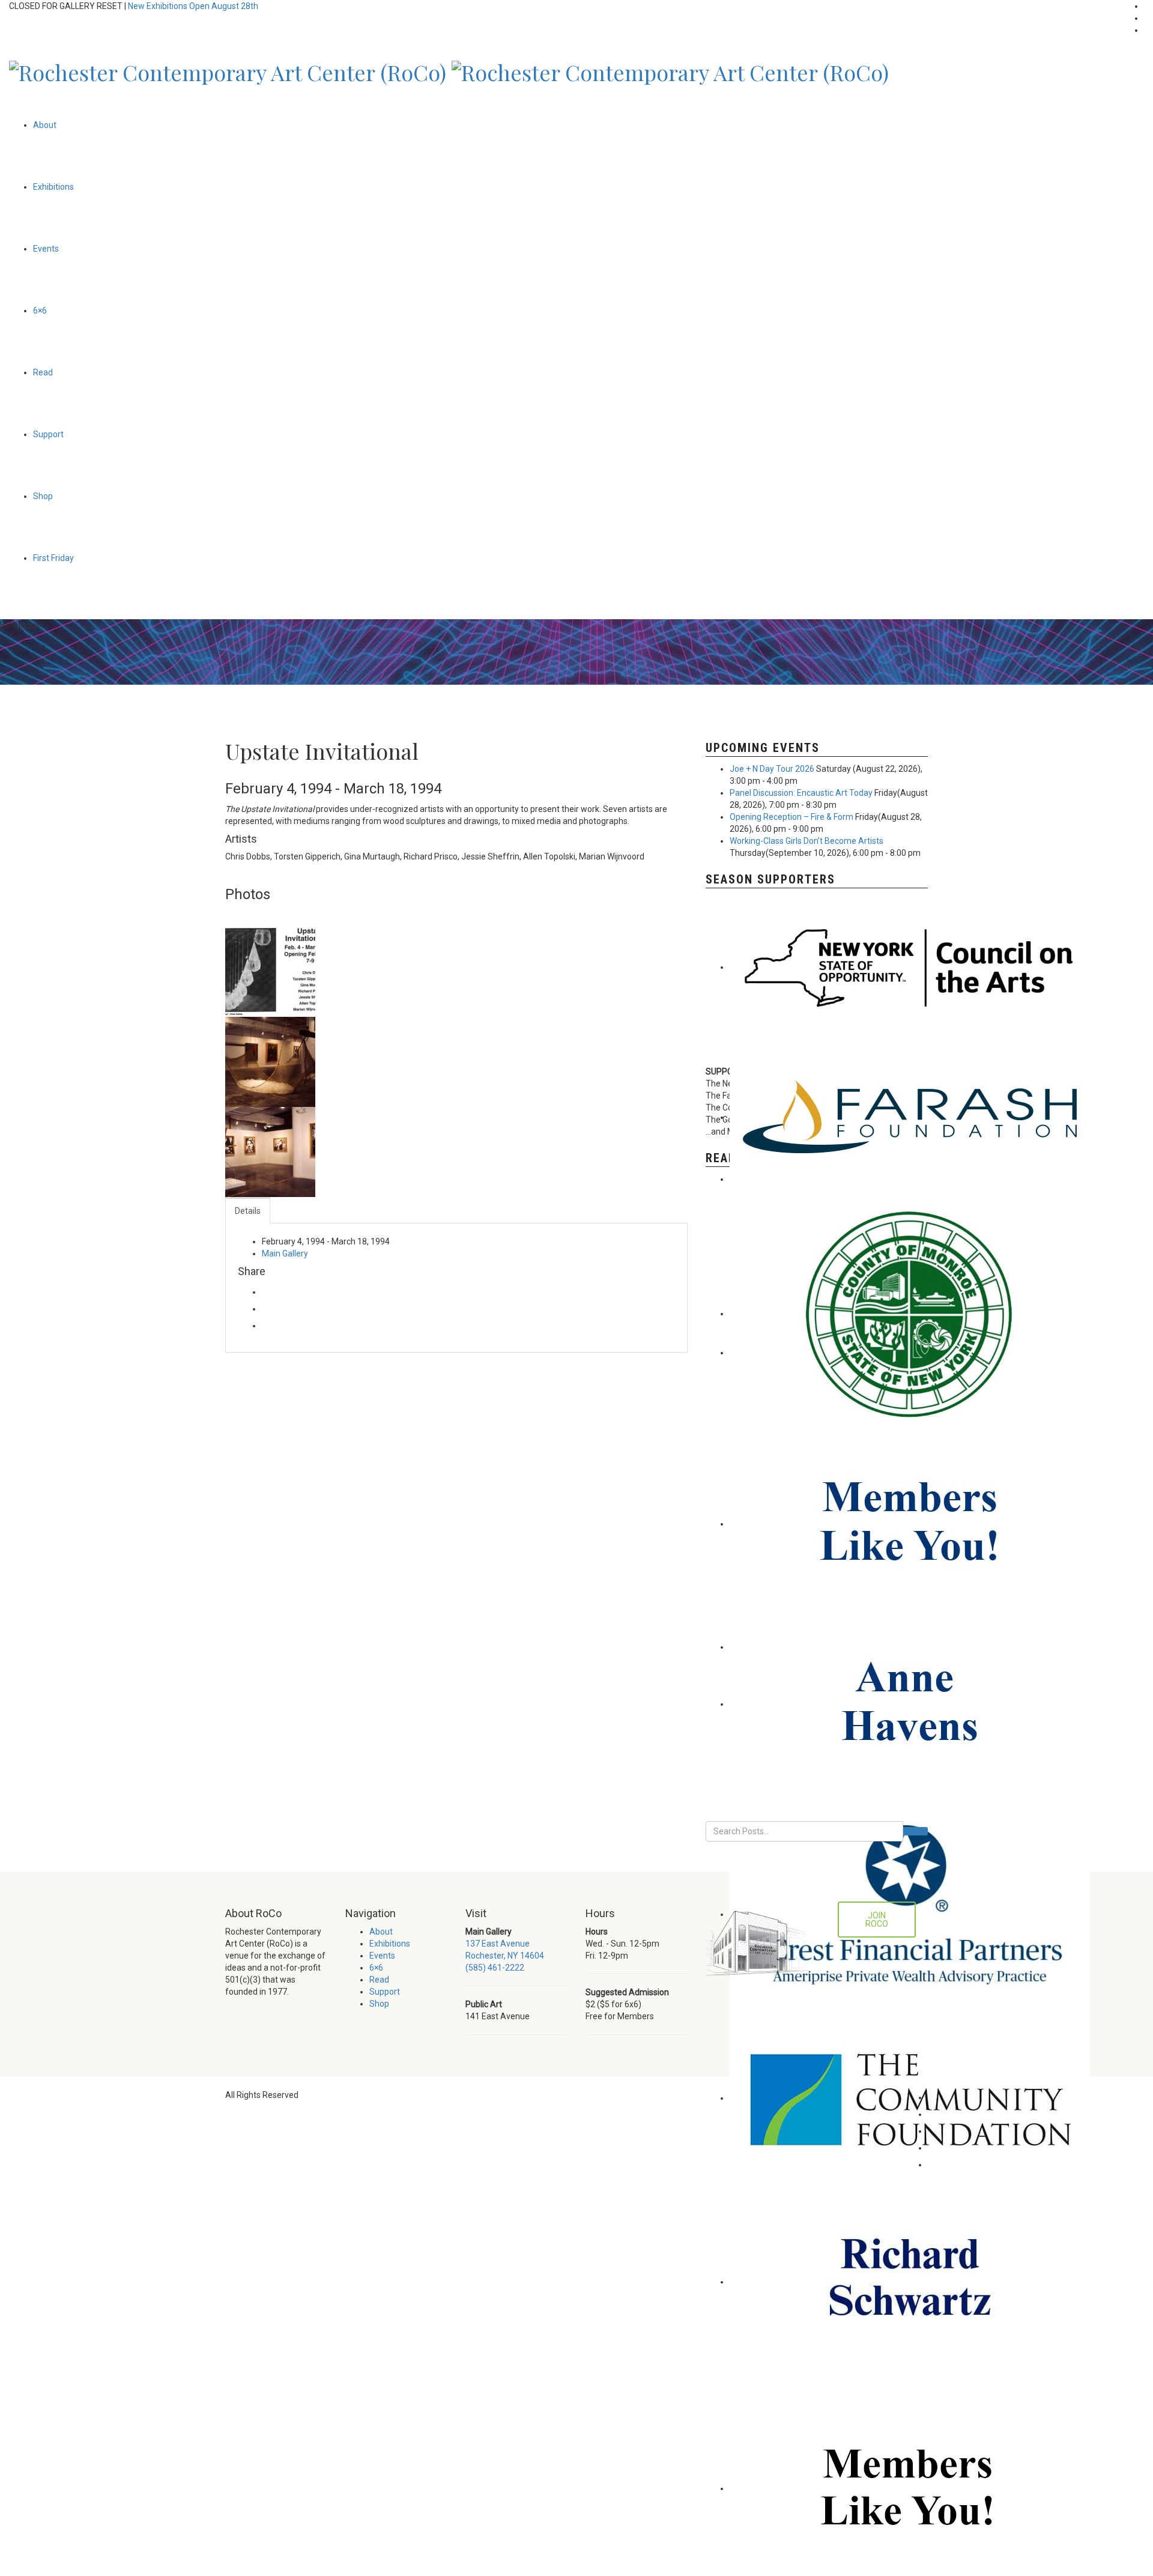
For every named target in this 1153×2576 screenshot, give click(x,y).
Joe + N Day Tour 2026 (772, 769)
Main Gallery (285, 1253)
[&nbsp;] (270, 971)
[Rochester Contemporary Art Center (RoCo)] (228, 69)
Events (46, 249)
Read (43, 372)
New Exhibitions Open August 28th (193, 6)
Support (48, 434)
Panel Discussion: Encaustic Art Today (801, 793)
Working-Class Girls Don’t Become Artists (806, 841)
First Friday (53, 558)
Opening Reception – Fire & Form (791, 817)
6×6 (40, 311)
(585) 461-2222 (495, 1968)
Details (248, 1211)
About (45, 125)
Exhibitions (53, 187)
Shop (43, 496)
